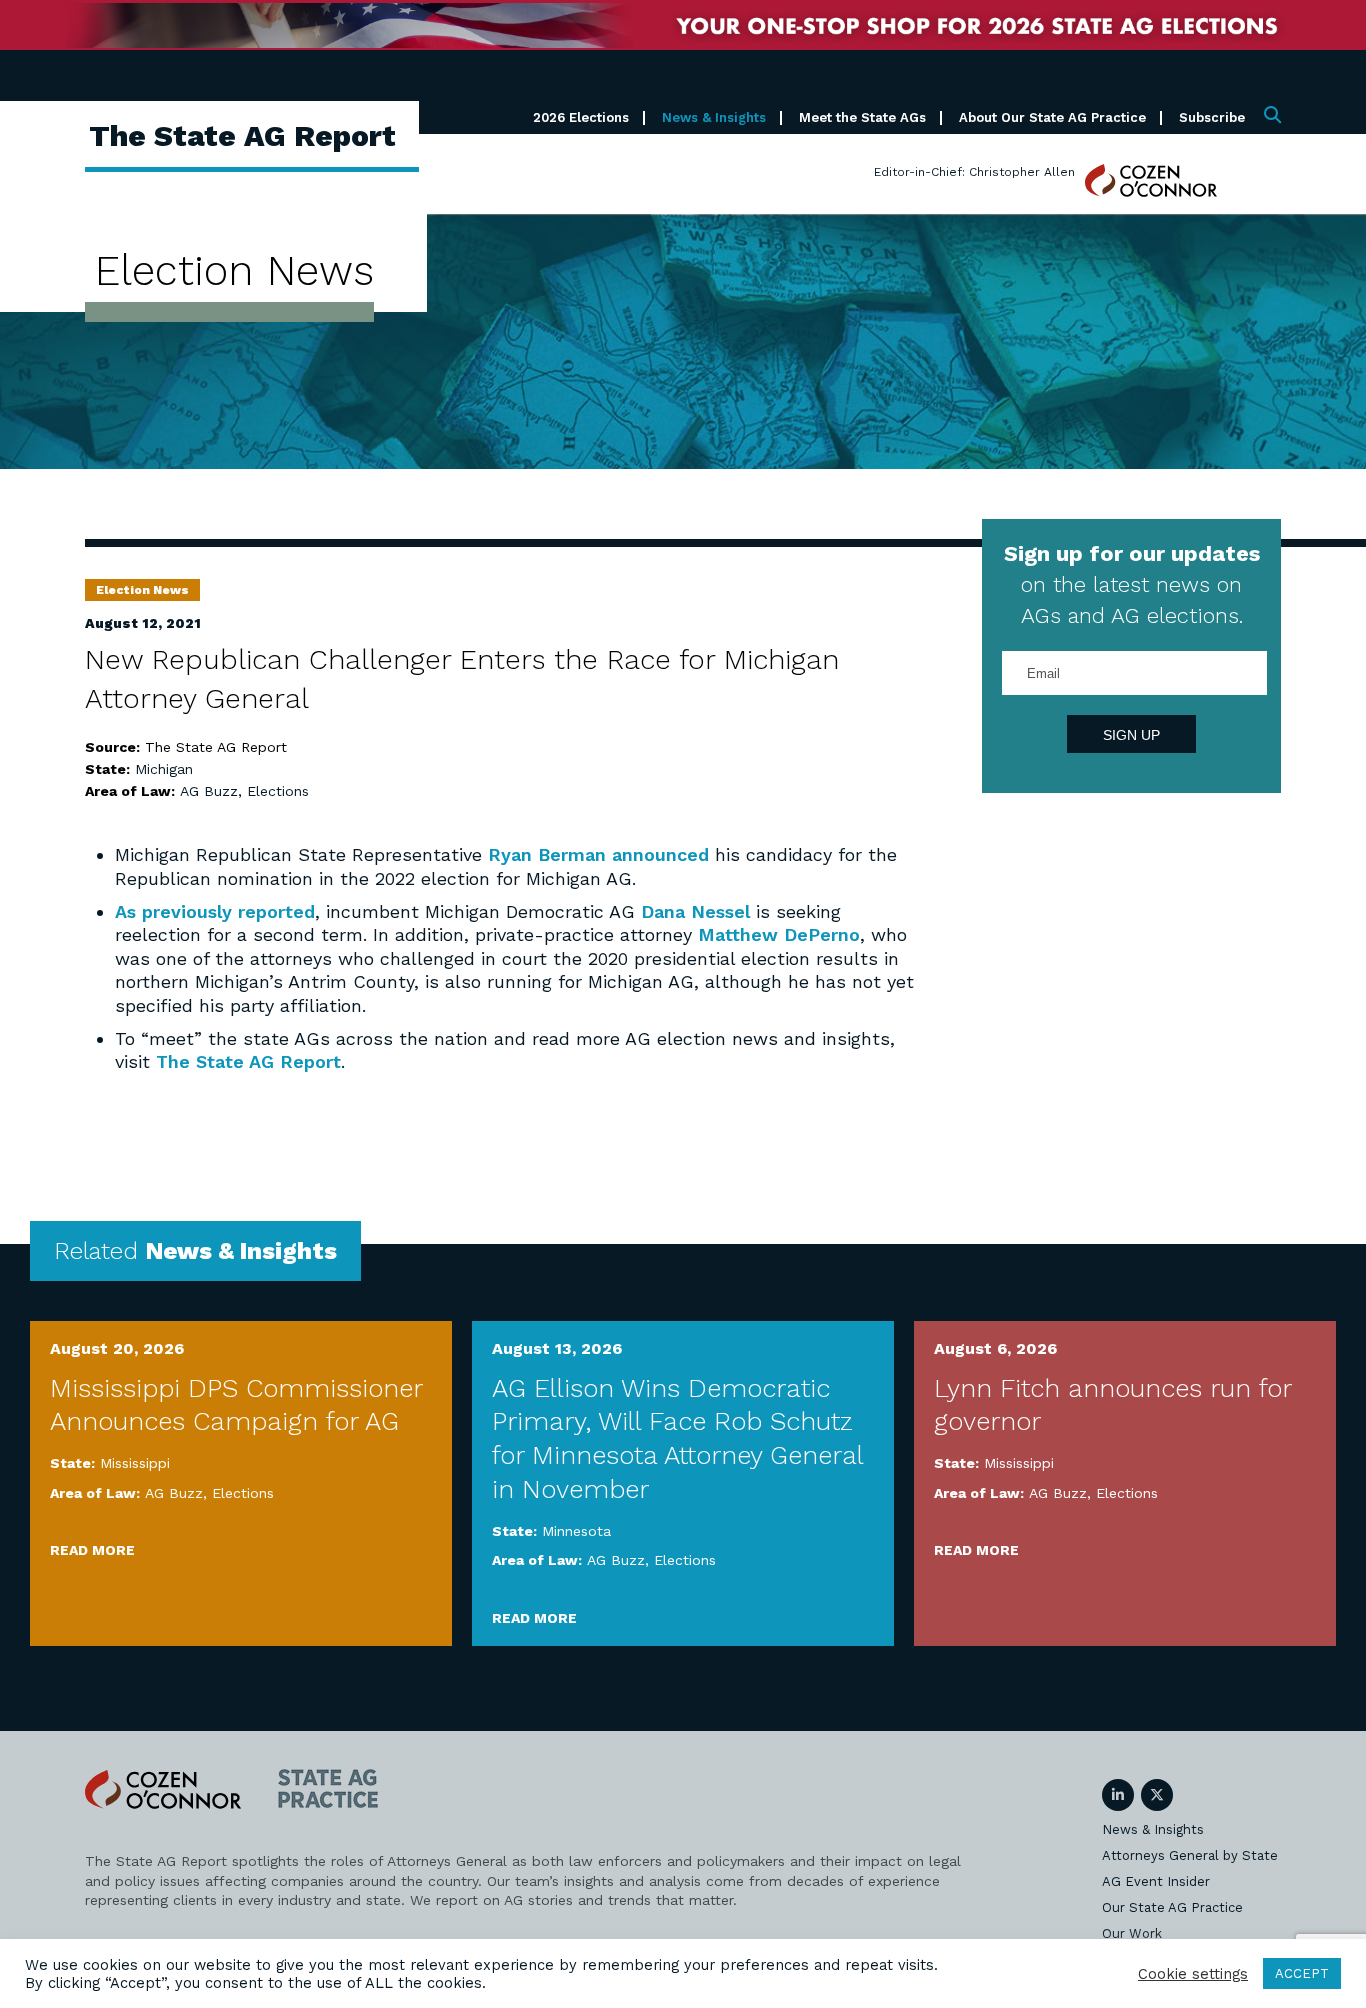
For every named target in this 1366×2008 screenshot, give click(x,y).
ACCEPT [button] (1302, 1973)
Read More (92, 1550)
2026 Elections (581, 117)
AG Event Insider (1156, 1881)
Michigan (164, 769)
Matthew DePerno (779, 934)
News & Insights (714, 117)
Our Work (1132, 1933)
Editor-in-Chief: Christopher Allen (974, 172)
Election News (142, 590)
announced (660, 854)
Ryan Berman (547, 854)
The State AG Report (248, 1061)
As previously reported (215, 911)
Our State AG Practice (1172, 1907)
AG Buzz (209, 791)
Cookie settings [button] (1193, 1974)
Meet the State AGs (862, 117)
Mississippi (135, 1463)
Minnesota (576, 1531)
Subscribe (1212, 117)
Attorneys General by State (1190, 1855)
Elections (278, 791)
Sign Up (1131, 735)
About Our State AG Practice (1052, 117)
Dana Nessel (695, 911)
